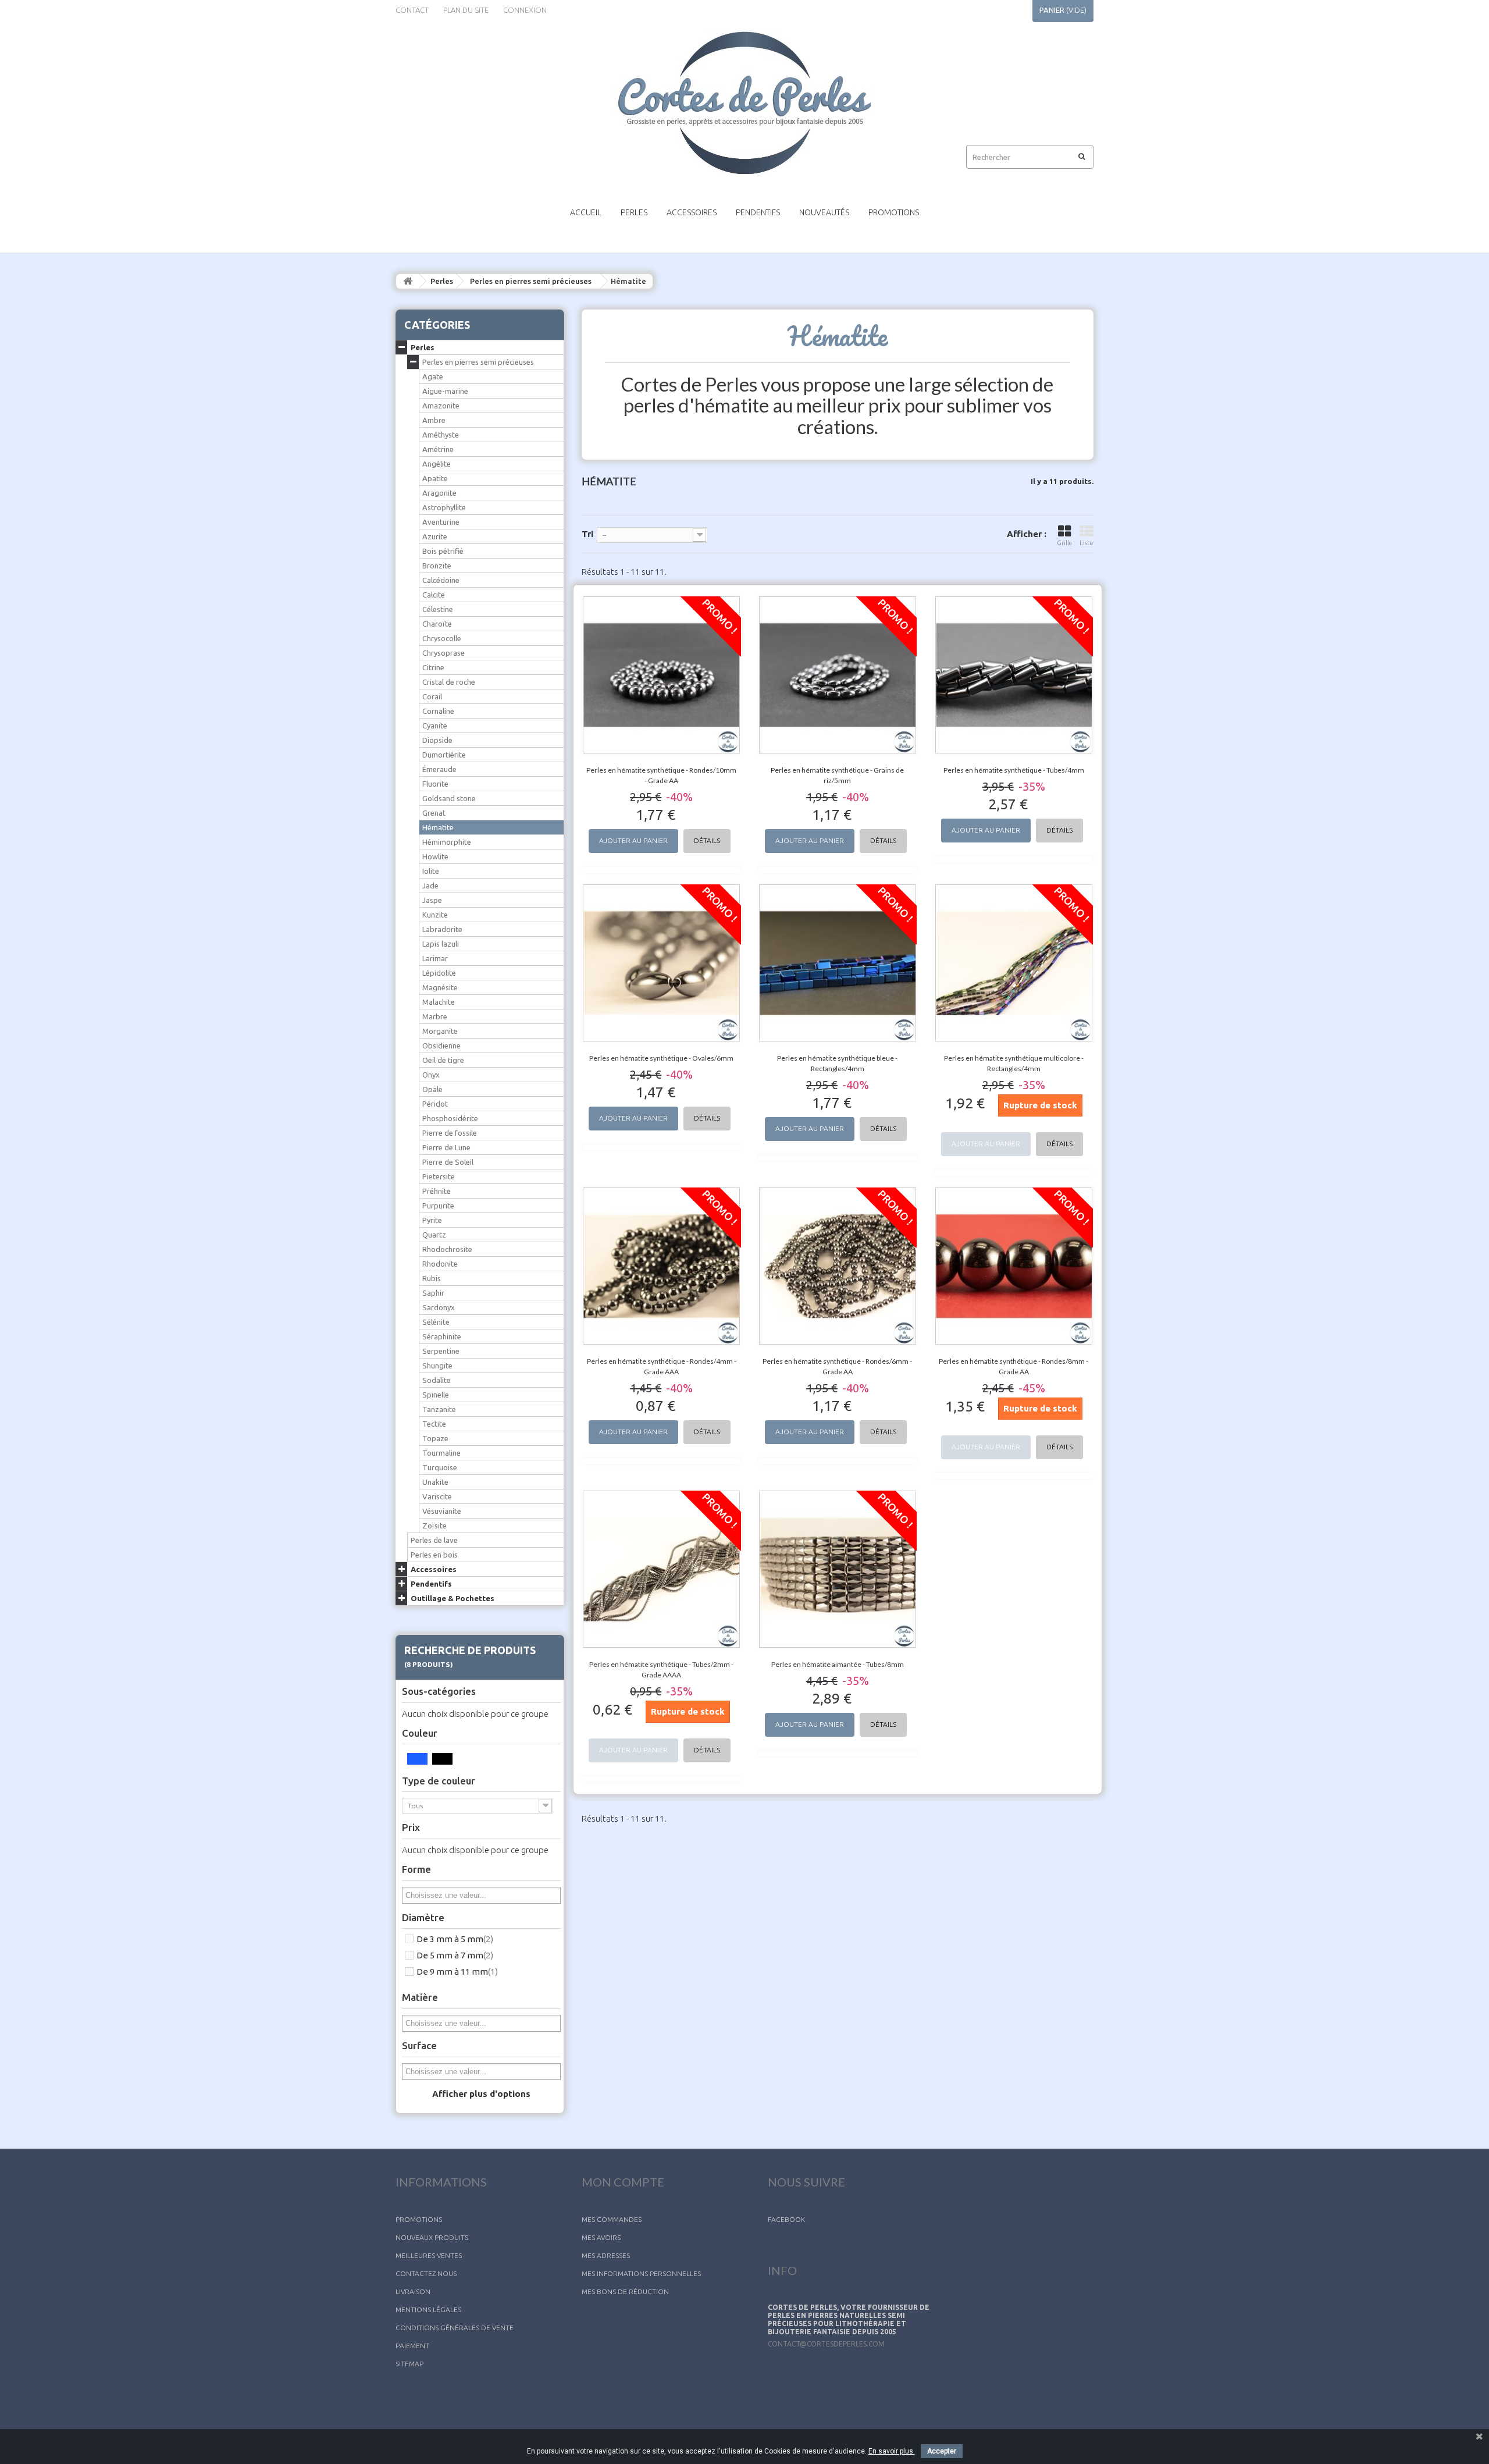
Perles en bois (434, 1555)
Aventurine (441, 522)
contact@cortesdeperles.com (826, 2344)
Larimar (435, 958)
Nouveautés (824, 212)
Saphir (433, 1293)
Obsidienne (441, 1046)
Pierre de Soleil (448, 1162)
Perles (634, 212)
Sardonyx (439, 1307)
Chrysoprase (444, 653)
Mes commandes (612, 2219)
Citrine (433, 667)
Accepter (942, 2451)
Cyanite (435, 726)
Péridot (435, 1104)
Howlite (435, 856)
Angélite (437, 464)
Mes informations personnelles (641, 2273)
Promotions (894, 212)
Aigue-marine (445, 391)
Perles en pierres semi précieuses (531, 281)
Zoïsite (434, 1526)
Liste (1087, 543)
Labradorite (442, 929)
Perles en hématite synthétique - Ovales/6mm (661, 1058)
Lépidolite (439, 973)
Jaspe (432, 900)
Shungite (437, 1366)
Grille (1065, 543)
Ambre (434, 420)
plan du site (466, 10)
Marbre (435, 1016)
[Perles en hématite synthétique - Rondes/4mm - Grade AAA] (662, 1266)
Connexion (525, 10)
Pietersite (439, 1176)
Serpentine (441, 1351)
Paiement (412, 2346)
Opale (432, 1089)
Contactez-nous (426, 2273)
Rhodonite (440, 1264)
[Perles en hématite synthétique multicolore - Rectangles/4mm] (1014, 963)
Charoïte (437, 624)
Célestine (438, 609)
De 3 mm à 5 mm (455, 1939)
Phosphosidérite (450, 1118)
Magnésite (440, 987)
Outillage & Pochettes (453, 1598)
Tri (587, 534)
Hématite (438, 827)
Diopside (437, 740)
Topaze (435, 1438)
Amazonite (441, 406)
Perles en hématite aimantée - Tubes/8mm (838, 1664)
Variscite (437, 1496)
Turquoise (440, 1467)
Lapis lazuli (441, 944)
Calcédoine (441, 580)
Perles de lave (434, 1540)
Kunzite (435, 915)
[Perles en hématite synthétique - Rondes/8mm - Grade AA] (1014, 1266)
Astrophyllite (444, 507)
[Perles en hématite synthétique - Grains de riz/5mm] (838, 675)
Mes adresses (606, 2255)
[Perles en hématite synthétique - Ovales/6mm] (662, 963)
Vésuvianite (442, 1511)
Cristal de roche (449, 682)
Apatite (435, 478)
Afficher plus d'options (481, 2094)
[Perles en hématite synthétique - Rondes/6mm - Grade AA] (838, 1266)
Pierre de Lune (446, 1147)
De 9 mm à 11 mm (457, 1971)
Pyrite (432, 1220)
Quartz (434, 1235)
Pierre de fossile (450, 1133)
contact (412, 10)
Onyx (431, 1075)
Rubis (432, 1278)
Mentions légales (428, 2310)
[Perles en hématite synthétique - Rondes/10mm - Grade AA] (662, 675)
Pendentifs (758, 212)
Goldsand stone (449, 798)
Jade (430, 886)
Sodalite (437, 1380)
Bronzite (437, 566)
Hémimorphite (447, 842)
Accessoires (692, 212)
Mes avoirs (601, 2237)
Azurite (435, 536)
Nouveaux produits (432, 2237)
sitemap (409, 2364)
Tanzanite (439, 1409)
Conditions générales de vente (455, 2328)
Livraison (413, 2291)
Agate (433, 376)
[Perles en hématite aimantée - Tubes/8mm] (838, 1569)
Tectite (434, 1424)
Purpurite (438, 1206)
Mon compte (623, 2182)
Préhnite (437, 1191)
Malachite (439, 1002)
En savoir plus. (892, 2451)
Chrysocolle (442, 638)
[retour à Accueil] (408, 281)
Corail (432, 696)
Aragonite (439, 493)
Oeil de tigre (443, 1060)
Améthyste (441, 435)
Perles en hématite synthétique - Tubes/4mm (1014, 770)
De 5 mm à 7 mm (455, 1955)
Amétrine (438, 449)
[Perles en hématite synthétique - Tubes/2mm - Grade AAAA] (662, 1569)
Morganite (440, 1031)
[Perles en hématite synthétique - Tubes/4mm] (1014, 675)
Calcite (434, 595)
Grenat (434, 813)
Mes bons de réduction (625, 2291)
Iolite (431, 871)
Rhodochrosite (447, 1249)
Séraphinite (442, 1336)
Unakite (435, 1482)
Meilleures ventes (429, 2255)
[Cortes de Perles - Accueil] (744, 103)
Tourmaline (441, 1453)
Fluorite (435, 784)
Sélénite (436, 1322)
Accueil (586, 212)
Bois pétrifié (443, 551)
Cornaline (438, 711)
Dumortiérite (444, 755)
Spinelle (436, 1395)
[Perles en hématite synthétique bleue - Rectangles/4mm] (838, 963)
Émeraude (439, 769)
